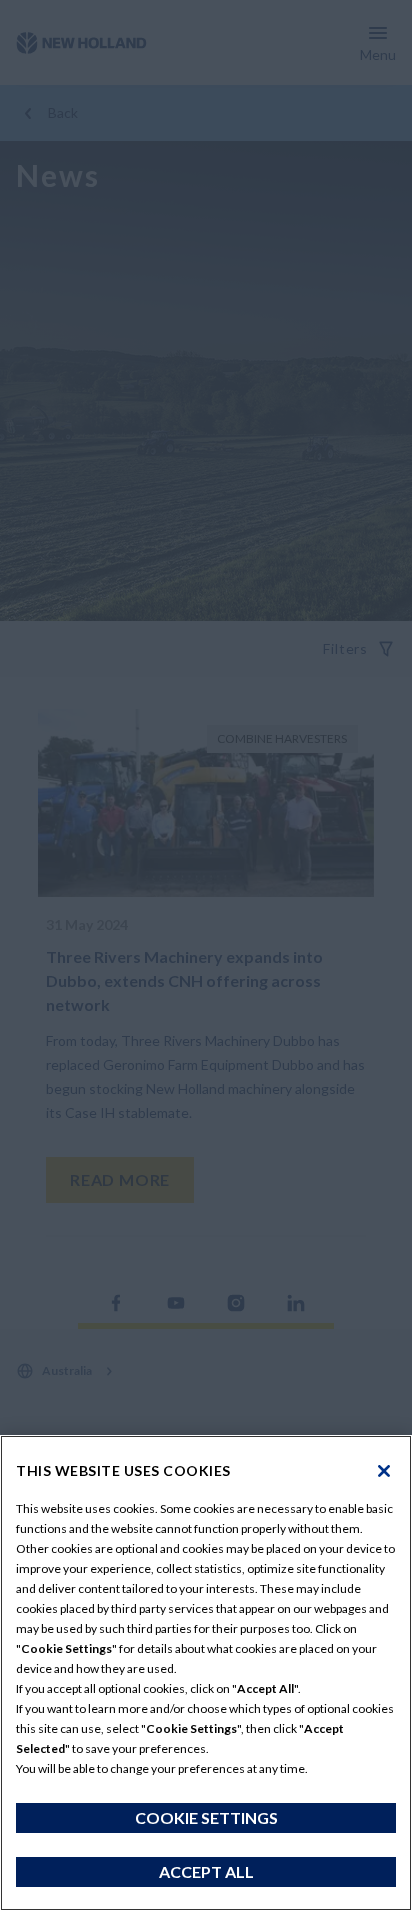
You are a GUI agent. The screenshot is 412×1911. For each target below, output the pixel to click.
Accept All (206, 1871)
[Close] (384, 1471)
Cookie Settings (206, 1817)
